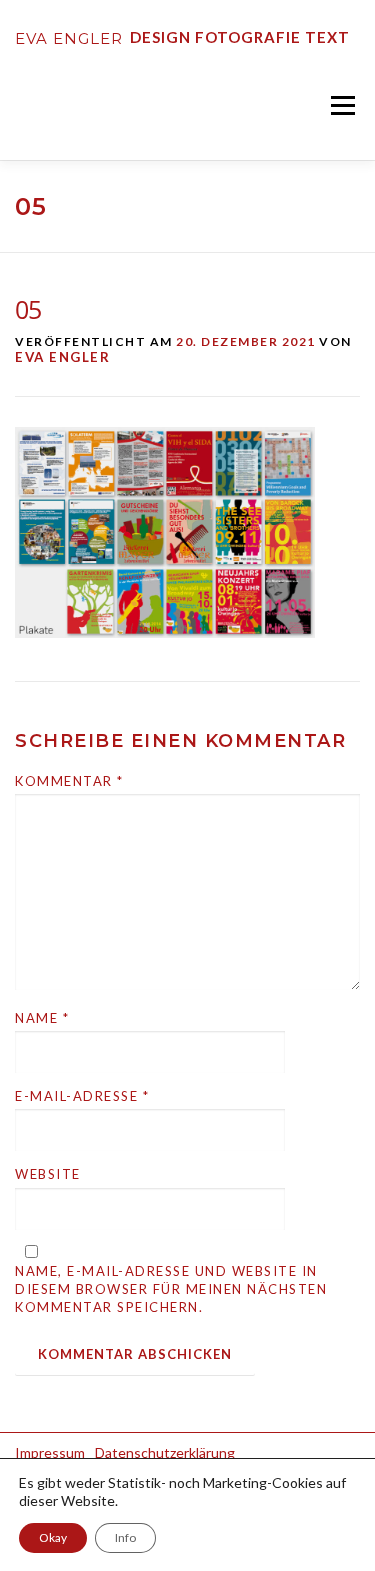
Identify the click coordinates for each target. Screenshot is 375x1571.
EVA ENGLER (69, 37)
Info (125, 1537)
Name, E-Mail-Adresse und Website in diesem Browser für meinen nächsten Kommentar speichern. (171, 1289)
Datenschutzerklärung (165, 1452)
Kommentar (69, 781)
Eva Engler (62, 357)
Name (42, 1018)
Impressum (50, 1452)
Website (48, 1174)
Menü (341, 105)
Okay (53, 1537)
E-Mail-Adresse (82, 1096)
